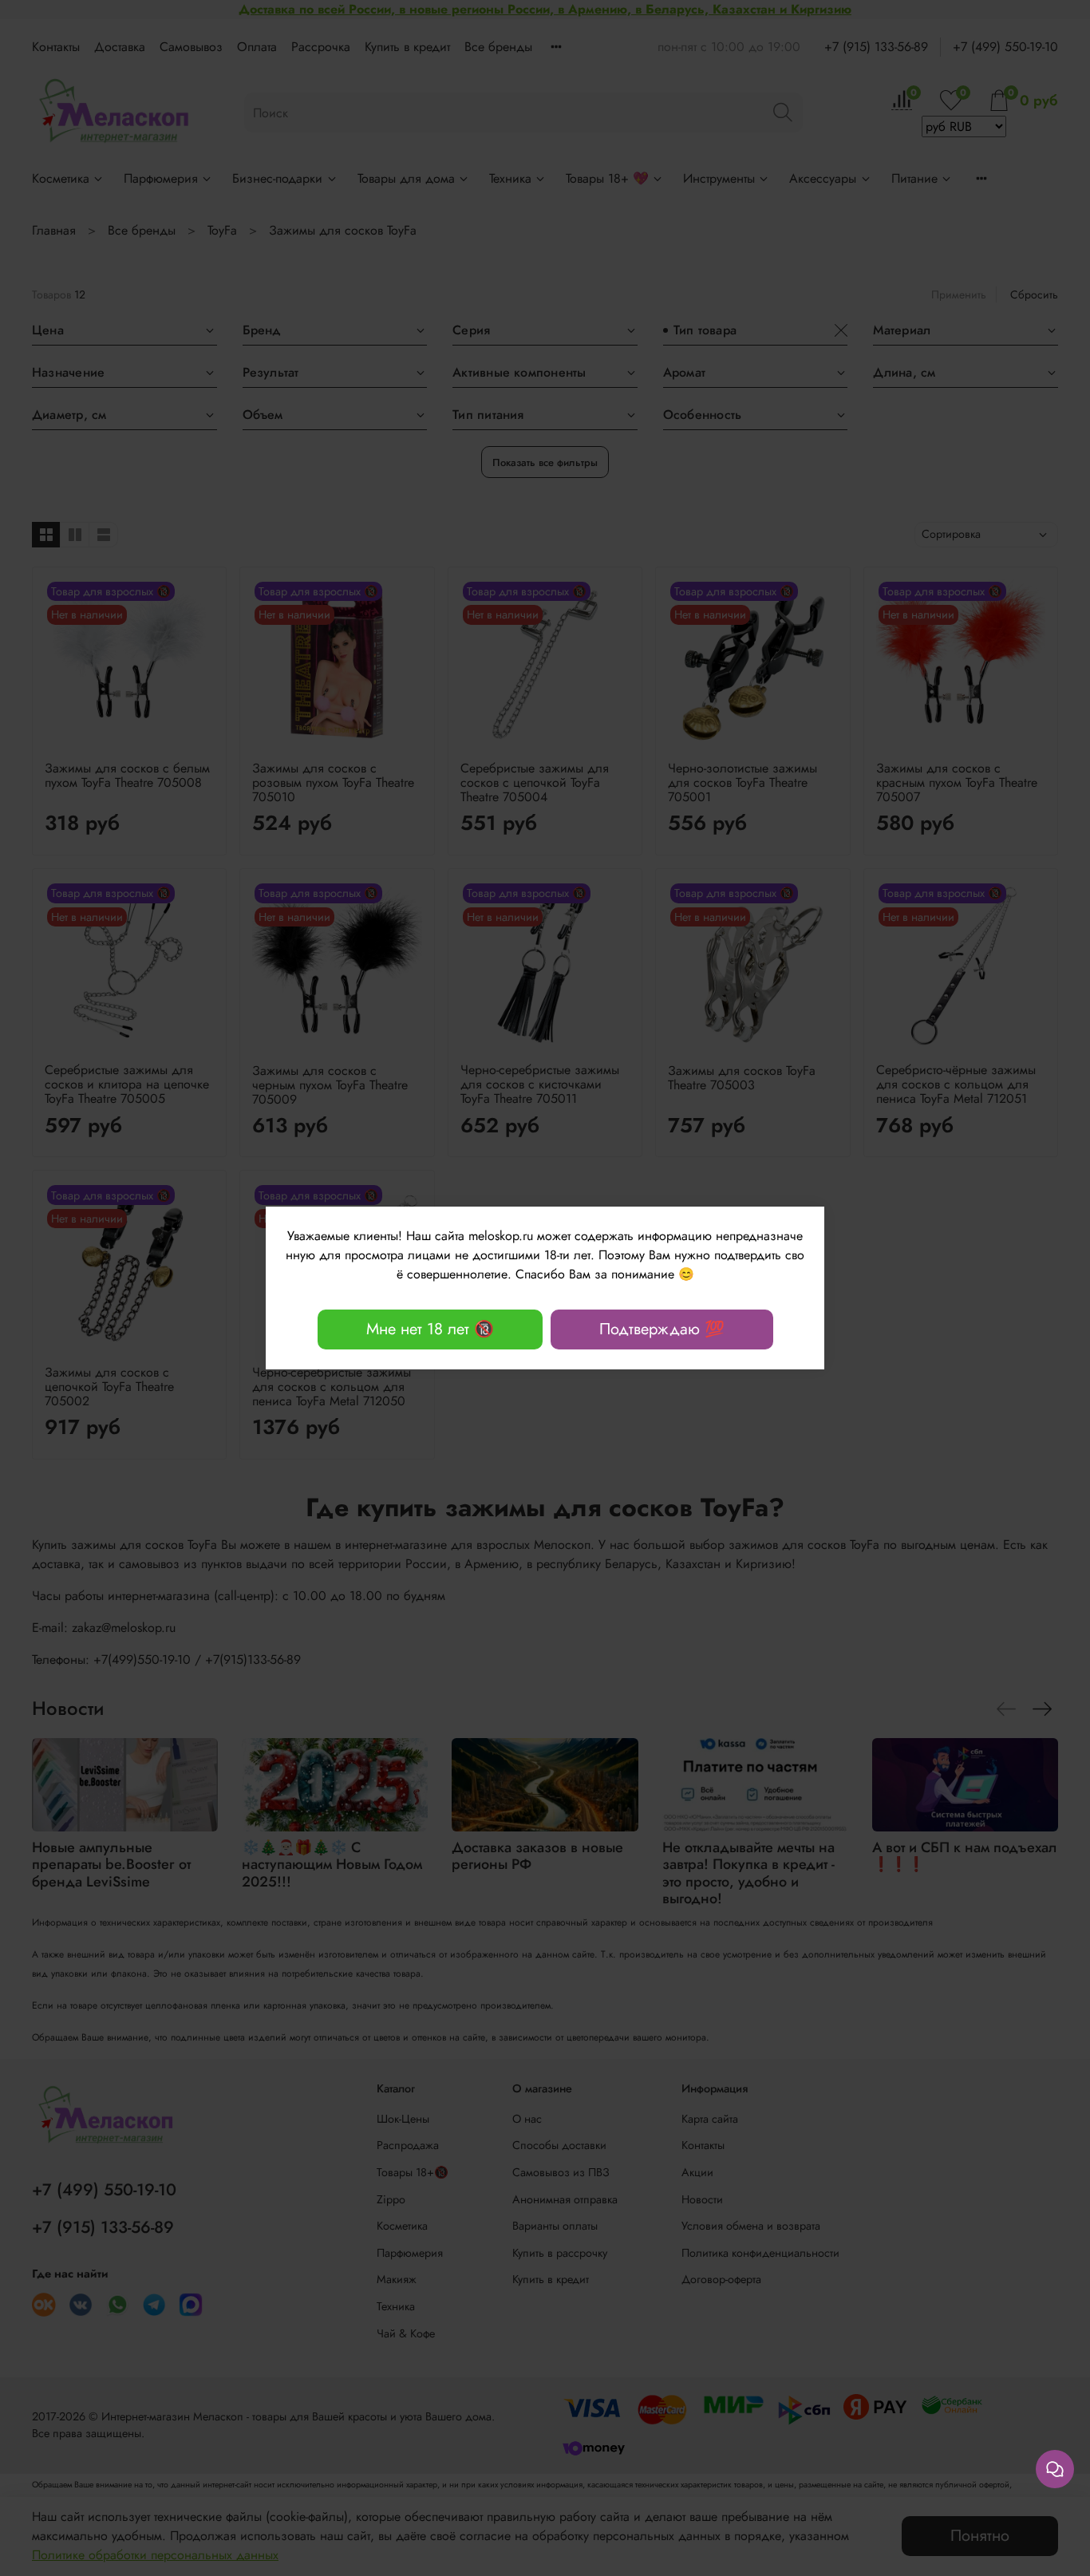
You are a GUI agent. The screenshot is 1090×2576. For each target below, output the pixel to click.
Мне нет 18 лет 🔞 (430, 1329)
